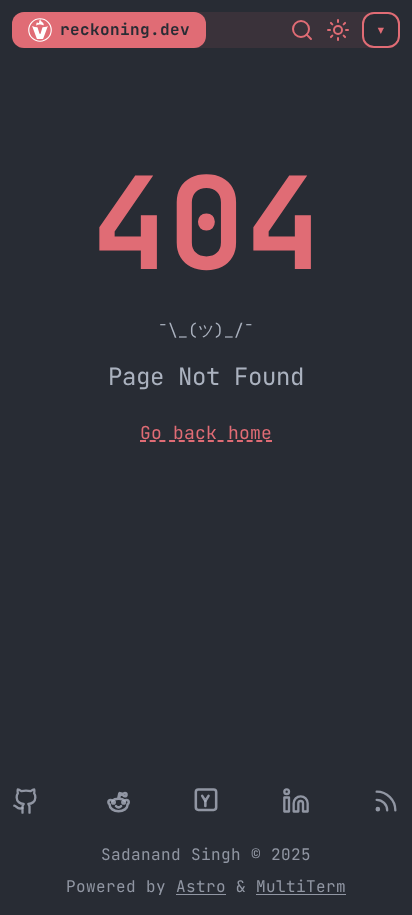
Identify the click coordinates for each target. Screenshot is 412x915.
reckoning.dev (125, 29)
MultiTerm (301, 886)
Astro (201, 886)
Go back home (206, 432)
